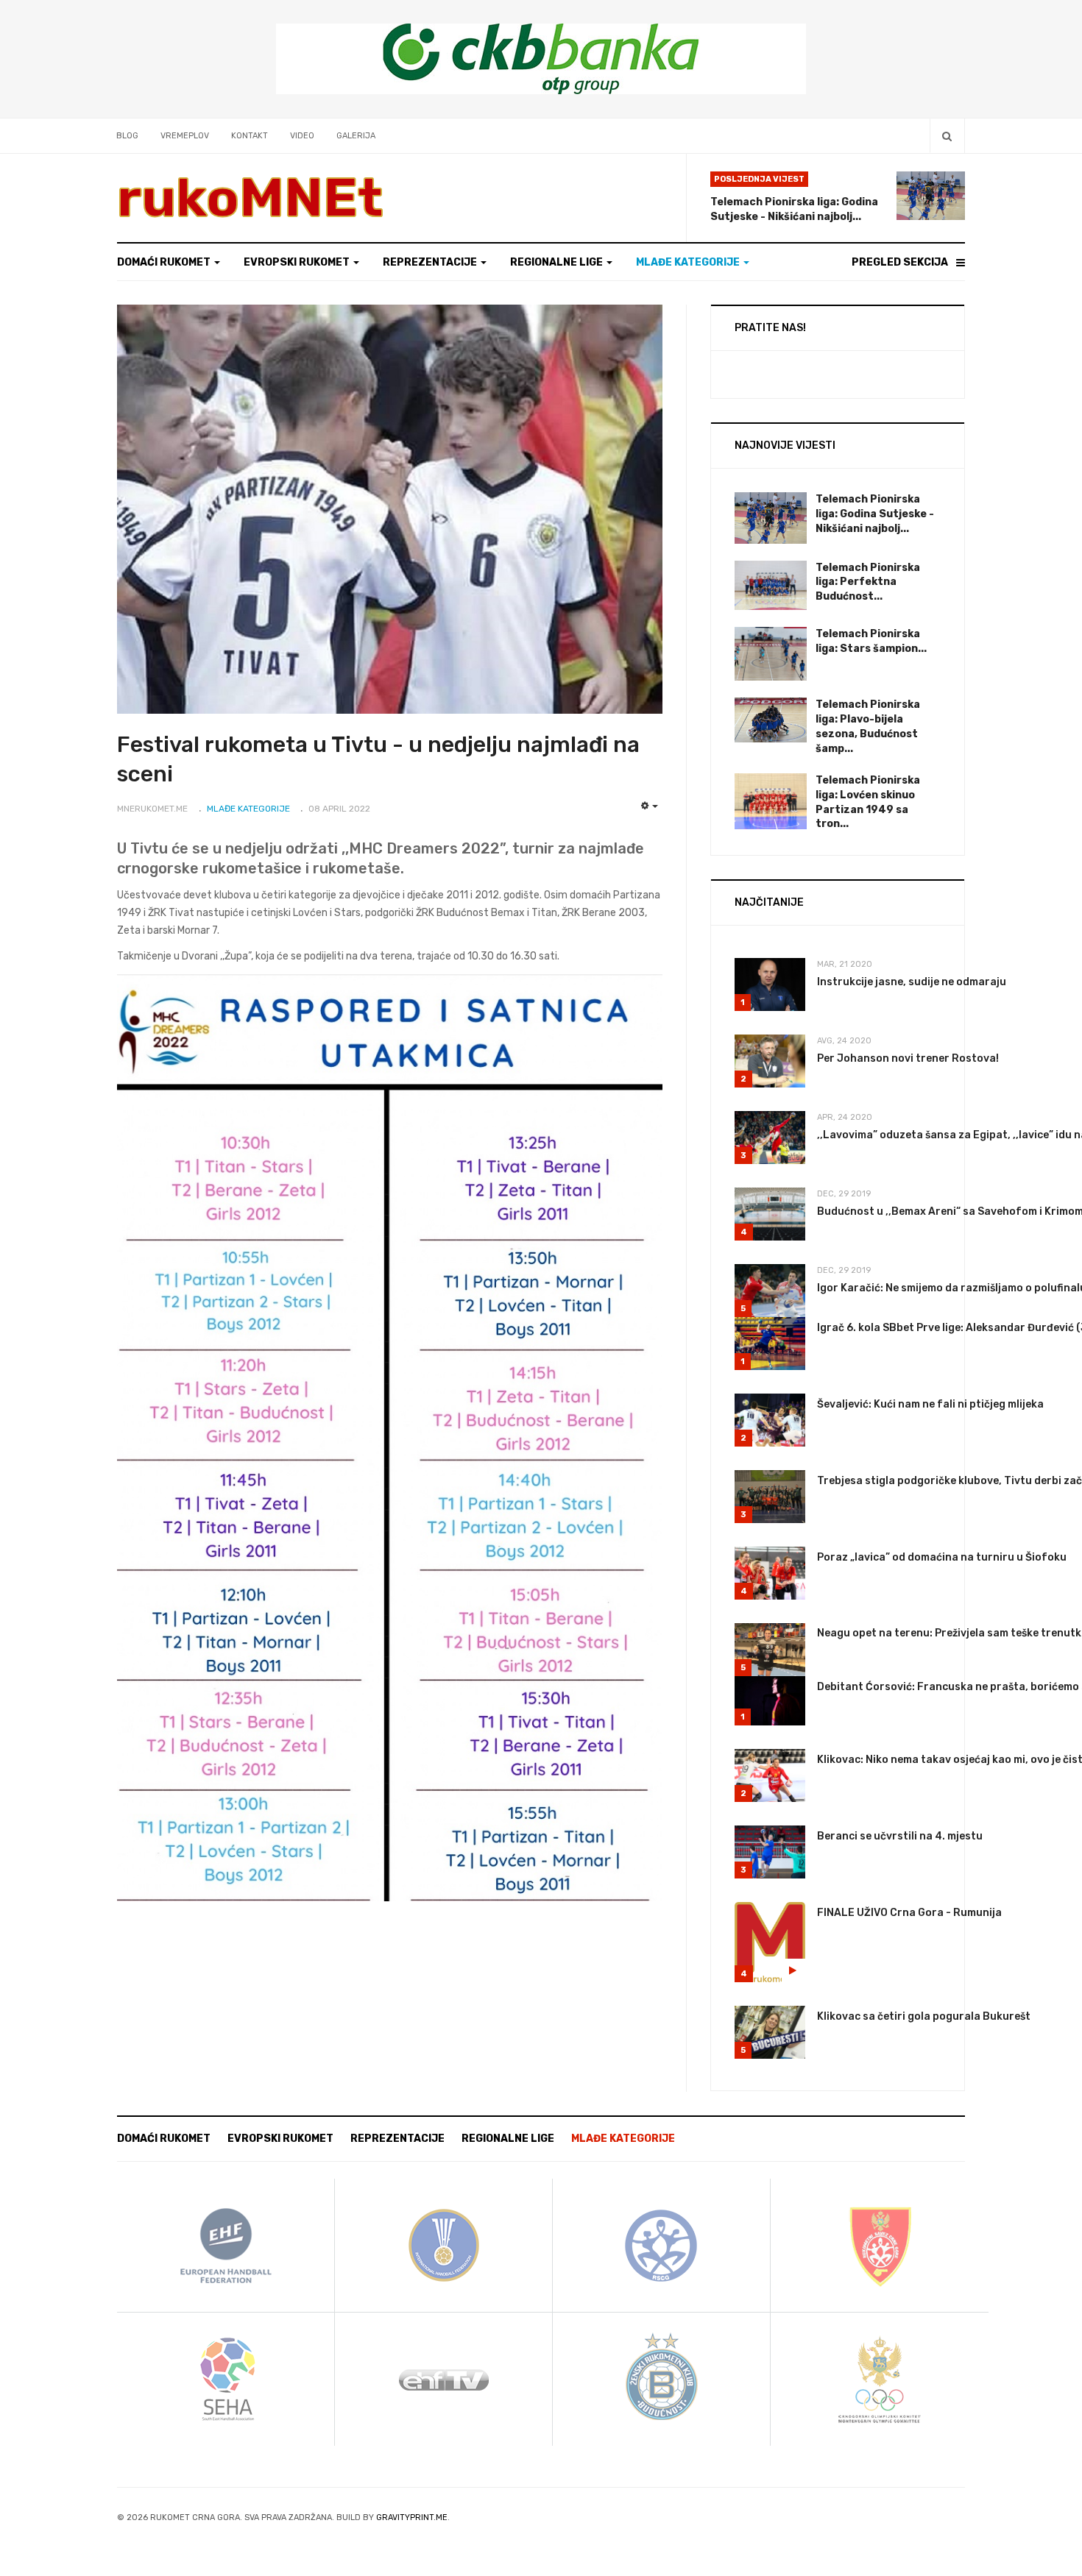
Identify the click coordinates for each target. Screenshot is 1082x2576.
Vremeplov (185, 136)
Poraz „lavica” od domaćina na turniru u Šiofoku (942, 1557)
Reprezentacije (431, 262)
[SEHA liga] (226, 2378)
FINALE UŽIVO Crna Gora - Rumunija (909, 1913)
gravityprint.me (412, 2518)
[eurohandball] (226, 2245)
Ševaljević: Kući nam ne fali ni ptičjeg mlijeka (930, 1404)
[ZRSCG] (880, 2245)
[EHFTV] (444, 2378)
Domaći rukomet (165, 262)
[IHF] (444, 2245)
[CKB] (541, 58)
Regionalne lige (558, 262)
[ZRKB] (662, 2378)
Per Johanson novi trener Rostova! (908, 1058)
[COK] (880, 2378)
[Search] (947, 136)
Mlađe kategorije (689, 262)
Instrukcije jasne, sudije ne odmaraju (912, 982)
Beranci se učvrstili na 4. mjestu (900, 1836)
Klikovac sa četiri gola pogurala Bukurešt (924, 2016)
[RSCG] (662, 2245)
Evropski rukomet (298, 262)
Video (302, 136)
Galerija (356, 136)
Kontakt (250, 136)
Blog (127, 136)
